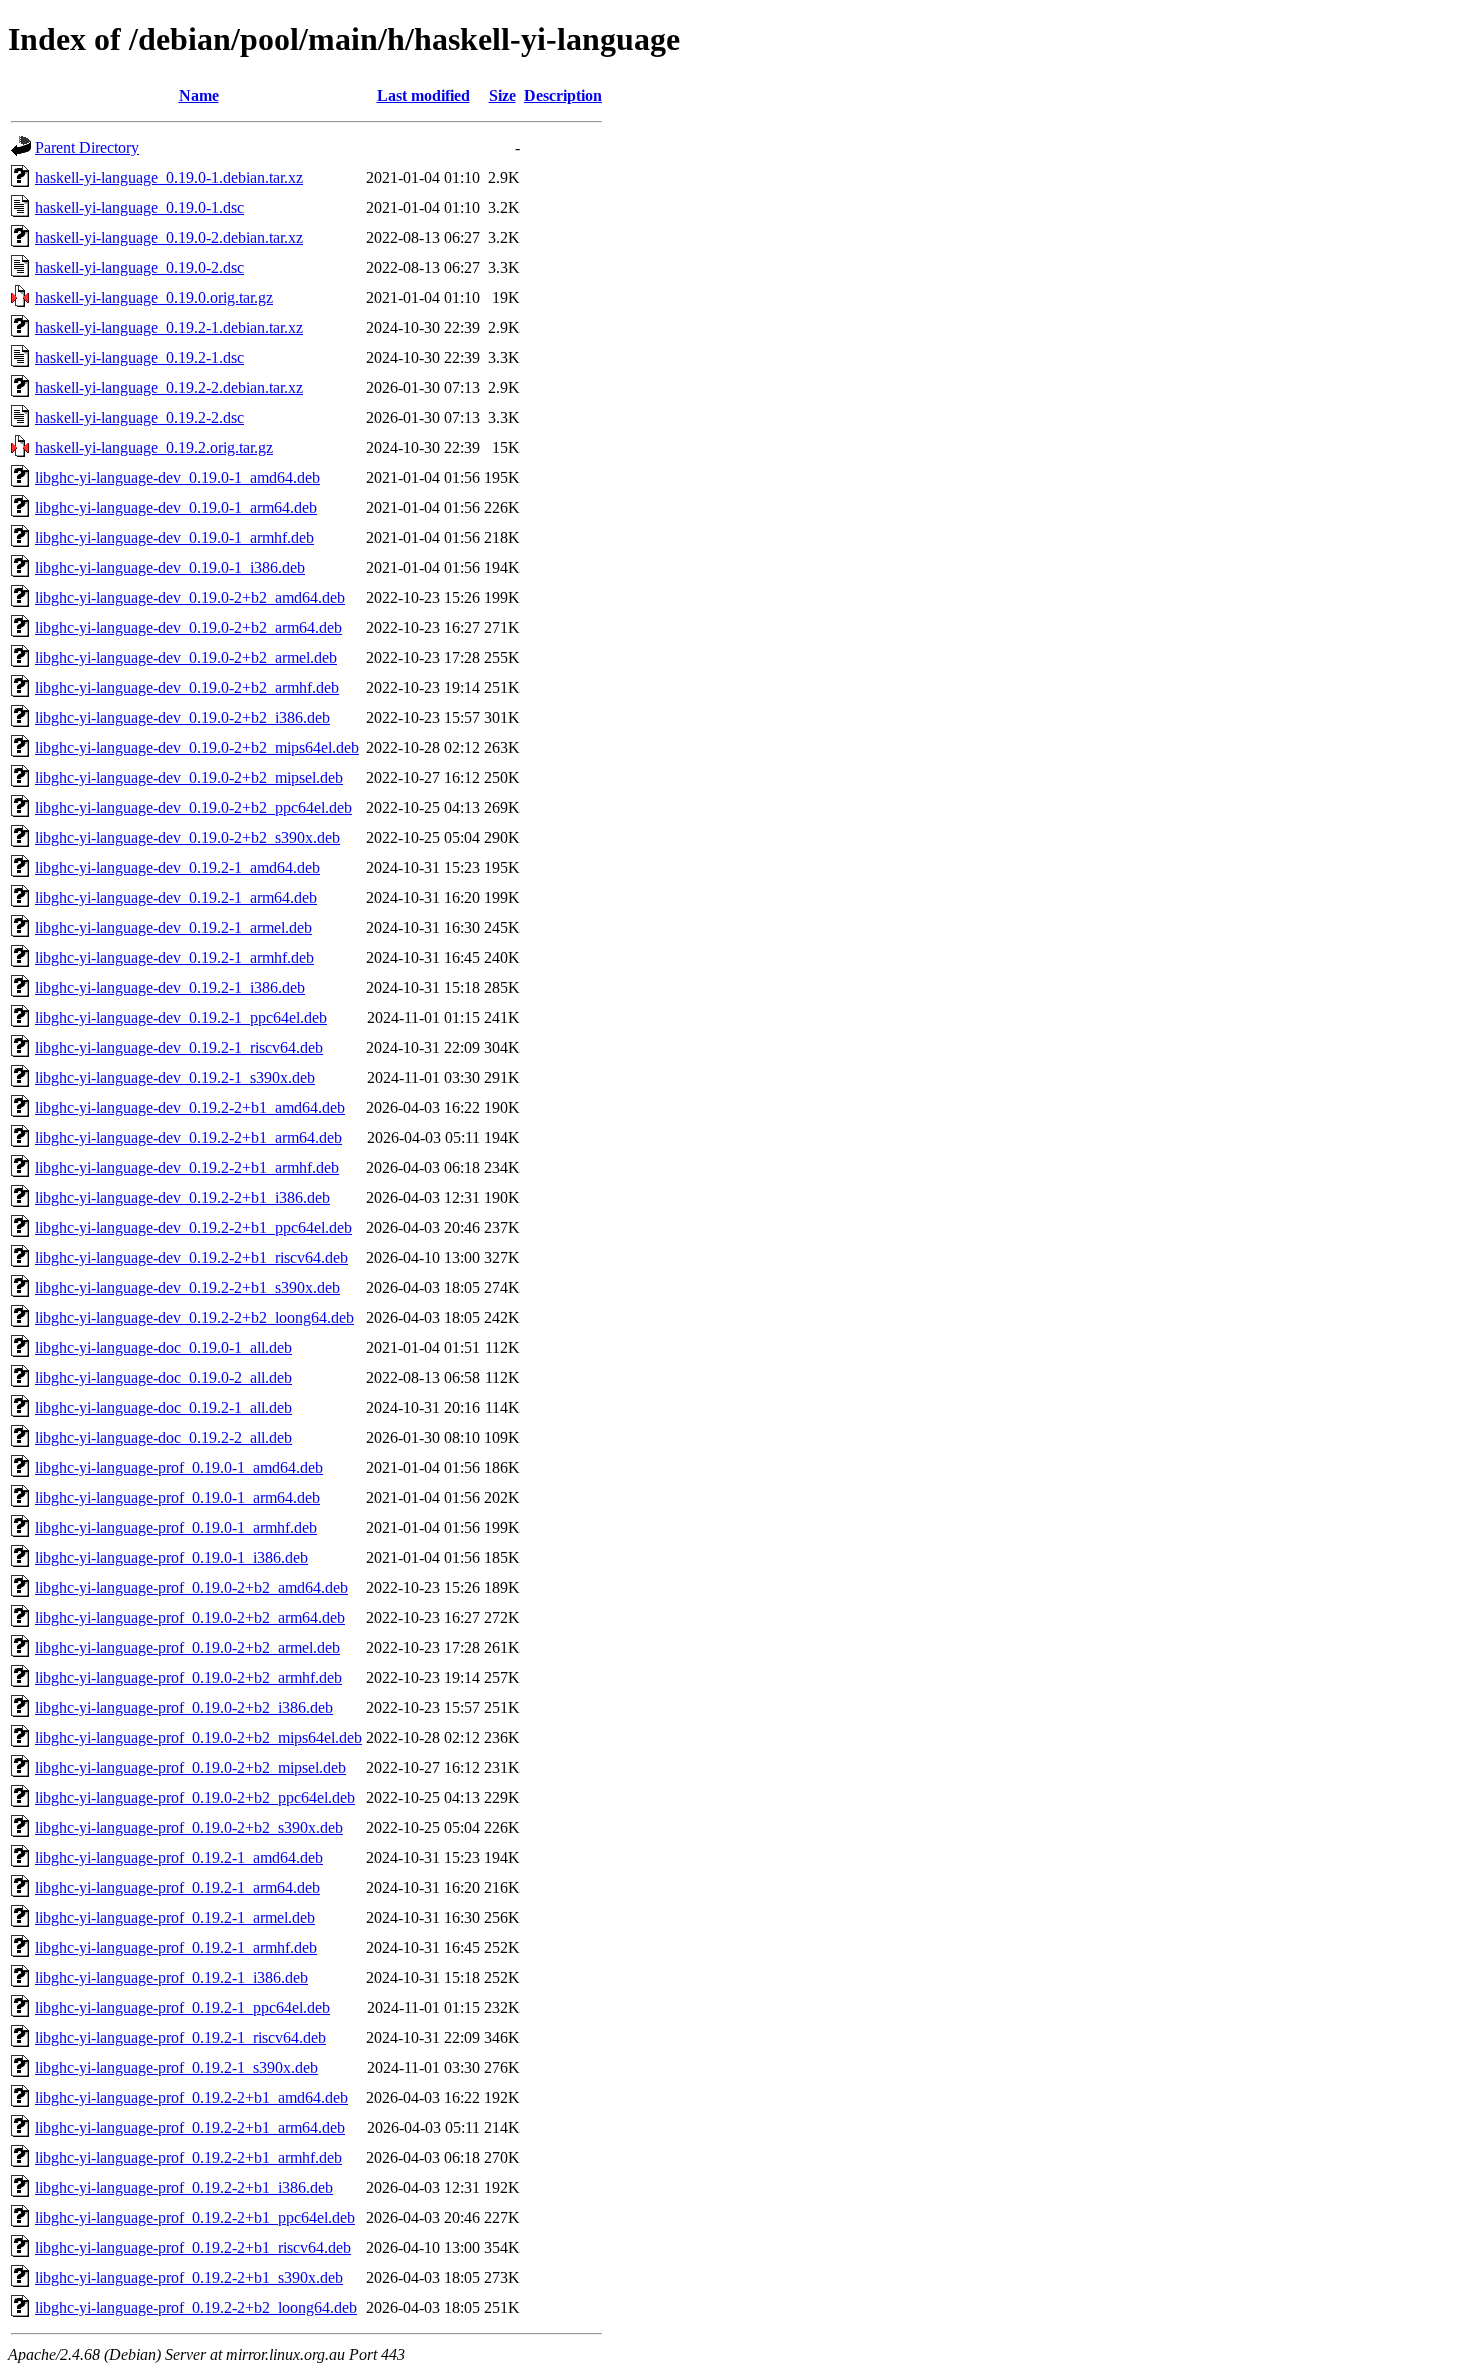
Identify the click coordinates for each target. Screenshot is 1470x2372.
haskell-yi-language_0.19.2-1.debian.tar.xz (169, 327)
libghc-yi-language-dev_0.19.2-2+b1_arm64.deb (188, 1137)
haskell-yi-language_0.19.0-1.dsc (139, 207)
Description (563, 95)
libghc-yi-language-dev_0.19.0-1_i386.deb (170, 567)
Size (502, 95)
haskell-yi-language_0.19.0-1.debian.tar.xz (169, 177)
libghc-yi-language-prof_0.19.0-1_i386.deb (171, 1557)
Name (199, 95)
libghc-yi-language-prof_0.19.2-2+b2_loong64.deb (196, 2307)
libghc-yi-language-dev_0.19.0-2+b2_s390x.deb (187, 837)
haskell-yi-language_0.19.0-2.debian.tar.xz (169, 237)
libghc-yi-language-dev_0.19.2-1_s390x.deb (175, 1077)
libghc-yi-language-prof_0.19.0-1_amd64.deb (179, 1467)
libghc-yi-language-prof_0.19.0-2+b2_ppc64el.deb (195, 1797)
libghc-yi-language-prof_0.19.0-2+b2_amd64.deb (191, 1587)
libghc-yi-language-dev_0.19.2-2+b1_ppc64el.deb (193, 1227)
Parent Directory (87, 147)
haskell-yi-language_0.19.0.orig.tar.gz (154, 297)
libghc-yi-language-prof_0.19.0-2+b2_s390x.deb (189, 1827)
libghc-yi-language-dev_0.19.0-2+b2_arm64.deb (188, 627)
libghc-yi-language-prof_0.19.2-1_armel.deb (175, 1917)
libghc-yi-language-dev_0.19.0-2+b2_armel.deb (186, 657)
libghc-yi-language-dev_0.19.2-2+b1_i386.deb (182, 1197)
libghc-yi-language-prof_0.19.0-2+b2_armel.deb (187, 1647)
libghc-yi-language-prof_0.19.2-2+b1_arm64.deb (190, 2127)
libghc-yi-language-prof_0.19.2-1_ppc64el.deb (182, 2007)
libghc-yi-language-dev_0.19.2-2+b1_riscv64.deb (191, 1257)
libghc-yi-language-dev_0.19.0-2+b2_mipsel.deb (189, 777)
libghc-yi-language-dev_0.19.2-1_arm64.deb (176, 897)
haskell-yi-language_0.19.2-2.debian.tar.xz (169, 387)
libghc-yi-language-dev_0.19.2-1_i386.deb (170, 987)
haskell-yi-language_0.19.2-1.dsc (139, 357)
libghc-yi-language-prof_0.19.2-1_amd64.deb (179, 1857)
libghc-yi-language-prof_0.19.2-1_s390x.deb (176, 2067)
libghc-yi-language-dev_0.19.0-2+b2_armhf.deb (187, 687)
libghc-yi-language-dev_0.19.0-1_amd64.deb (177, 477)
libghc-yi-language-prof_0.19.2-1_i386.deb (171, 1977)
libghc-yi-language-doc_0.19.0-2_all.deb (163, 1377)
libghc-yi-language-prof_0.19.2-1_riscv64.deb (180, 2037)
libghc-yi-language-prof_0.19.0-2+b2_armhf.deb (188, 1677)
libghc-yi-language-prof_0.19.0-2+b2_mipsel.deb (190, 1767)
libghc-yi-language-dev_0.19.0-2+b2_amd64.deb (190, 597)
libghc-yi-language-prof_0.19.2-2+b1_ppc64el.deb (195, 2217)
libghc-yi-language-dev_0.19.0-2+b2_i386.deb (182, 717)
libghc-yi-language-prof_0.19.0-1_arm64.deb (177, 1497)
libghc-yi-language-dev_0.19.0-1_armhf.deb (174, 537)
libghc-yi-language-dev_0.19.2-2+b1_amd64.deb (190, 1107)
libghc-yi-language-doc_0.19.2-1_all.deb (163, 1407)
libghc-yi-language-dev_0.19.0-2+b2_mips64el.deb (197, 747)
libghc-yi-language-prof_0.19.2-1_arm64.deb (177, 1887)
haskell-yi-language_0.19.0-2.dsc (139, 267)
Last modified (423, 95)
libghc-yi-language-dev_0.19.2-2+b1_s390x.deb (187, 1287)
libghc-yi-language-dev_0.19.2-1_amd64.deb (177, 867)
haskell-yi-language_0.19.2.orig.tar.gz (154, 447)
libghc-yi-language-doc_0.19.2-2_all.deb (163, 1437)
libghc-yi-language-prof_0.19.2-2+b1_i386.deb (184, 2187)
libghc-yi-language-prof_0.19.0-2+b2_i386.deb (184, 1707)
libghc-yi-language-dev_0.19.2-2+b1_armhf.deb (187, 1167)
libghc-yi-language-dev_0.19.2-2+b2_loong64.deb (194, 1317)
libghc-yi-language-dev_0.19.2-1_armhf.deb (174, 957)
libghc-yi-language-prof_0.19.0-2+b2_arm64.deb (190, 1617)
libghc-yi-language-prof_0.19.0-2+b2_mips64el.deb (198, 1737)
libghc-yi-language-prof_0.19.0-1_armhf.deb (176, 1527)
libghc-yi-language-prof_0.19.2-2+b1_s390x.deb (189, 2277)
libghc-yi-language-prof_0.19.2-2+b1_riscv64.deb (193, 2247)
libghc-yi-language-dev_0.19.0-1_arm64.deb (176, 507)
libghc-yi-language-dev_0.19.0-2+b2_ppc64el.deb (193, 807)
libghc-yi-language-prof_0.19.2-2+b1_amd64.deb (191, 2097)
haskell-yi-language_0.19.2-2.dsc (139, 417)
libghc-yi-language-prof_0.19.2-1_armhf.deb (176, 1947)
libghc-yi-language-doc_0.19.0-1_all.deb (163, 1347)
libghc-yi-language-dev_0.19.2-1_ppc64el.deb (181, 1017)
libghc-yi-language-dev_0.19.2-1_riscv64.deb (179, 1047)
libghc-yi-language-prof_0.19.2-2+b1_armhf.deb (188, 2157)
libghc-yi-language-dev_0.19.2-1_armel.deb (173, 927)
